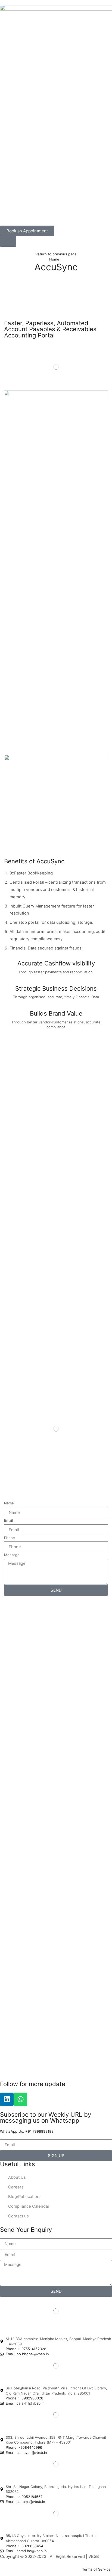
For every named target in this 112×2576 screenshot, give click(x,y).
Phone (10, 1538)
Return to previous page (56, 254)
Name (9, 1503)
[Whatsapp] (20, 2099)
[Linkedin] (7, 2099)
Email (8, 1520)
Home (54, 259)
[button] (8, 241)
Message (12, 1555)
